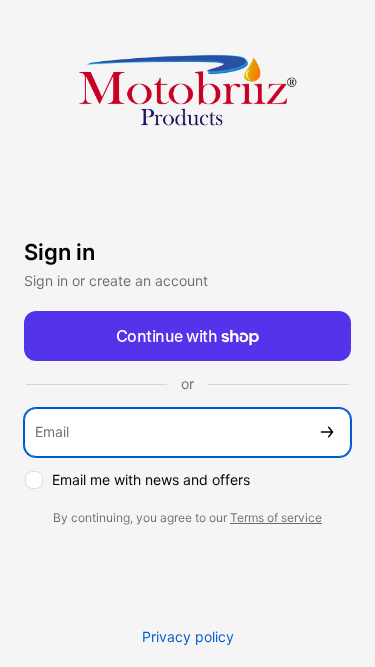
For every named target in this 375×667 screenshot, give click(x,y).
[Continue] (327, 432)
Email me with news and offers (151, 479)
